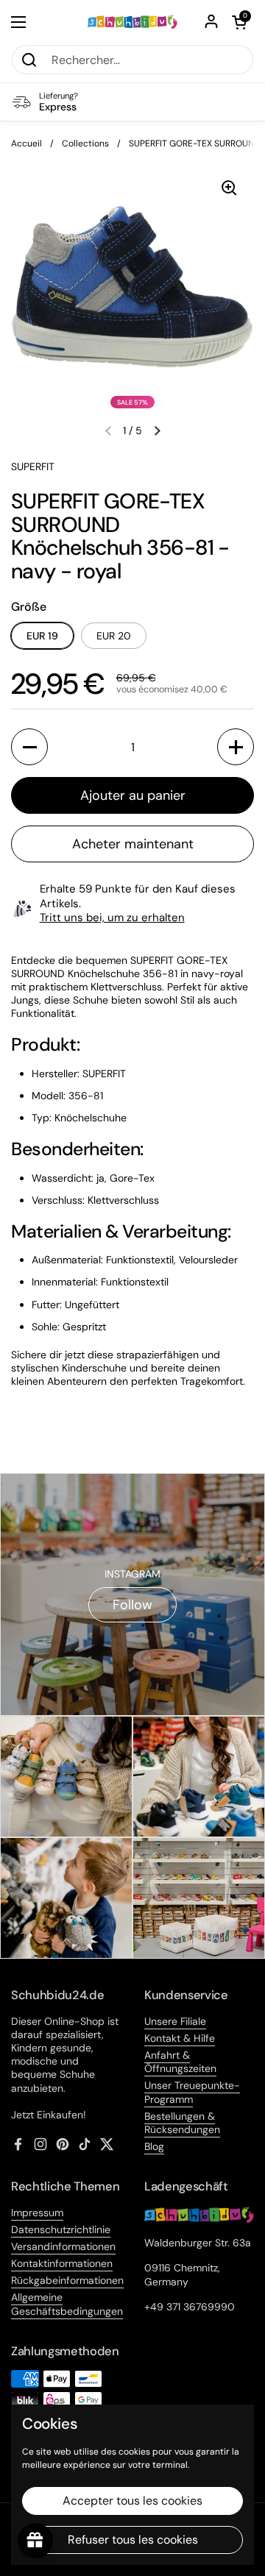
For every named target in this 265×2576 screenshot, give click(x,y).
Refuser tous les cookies (133, 2540)
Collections (85, 143)
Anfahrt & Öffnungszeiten (180, 2062)
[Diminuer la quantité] (29, 747)
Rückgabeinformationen (67, 2280)
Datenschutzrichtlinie (61, 2229)
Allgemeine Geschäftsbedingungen (67, 2304)
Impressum (37, 2213)
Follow (132, 1605)
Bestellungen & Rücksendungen (182, 2123)
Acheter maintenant (133, 844)
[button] (239, 22)
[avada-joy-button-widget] (35, 2541)
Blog (154, 2146)
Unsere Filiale (175, 2021)
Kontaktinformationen (62, 2263)
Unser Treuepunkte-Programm (192, 2092)
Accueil (26, 143)
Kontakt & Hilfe (180, 2038)
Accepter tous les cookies (132, 2501)
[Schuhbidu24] (132, 22)
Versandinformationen (63, 2246)
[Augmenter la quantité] (236, 747)
